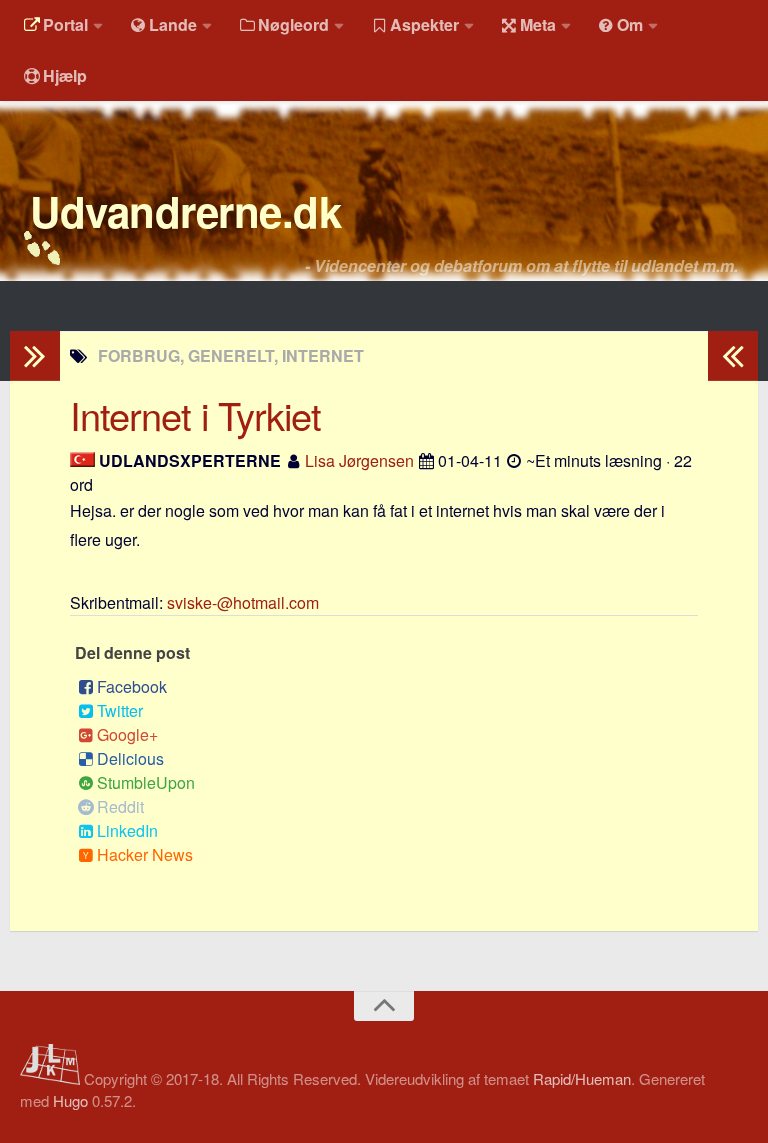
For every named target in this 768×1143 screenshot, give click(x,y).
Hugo (70, 1100)
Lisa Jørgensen (359, 460)
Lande (173, 24)
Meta (538, 24)
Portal (65, 24)
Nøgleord (293, 24)
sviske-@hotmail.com (243, 602)
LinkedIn (127, 830)
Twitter (120, 710)
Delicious (130, 758)
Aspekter (424, 24)
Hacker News (145, 854)
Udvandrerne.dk (185, 211)
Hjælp (65, 75)
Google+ (127, 734)
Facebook (132, 686)
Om (630, 24)
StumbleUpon (146, 782)
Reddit (120, 806)
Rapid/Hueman (582, 1078)
